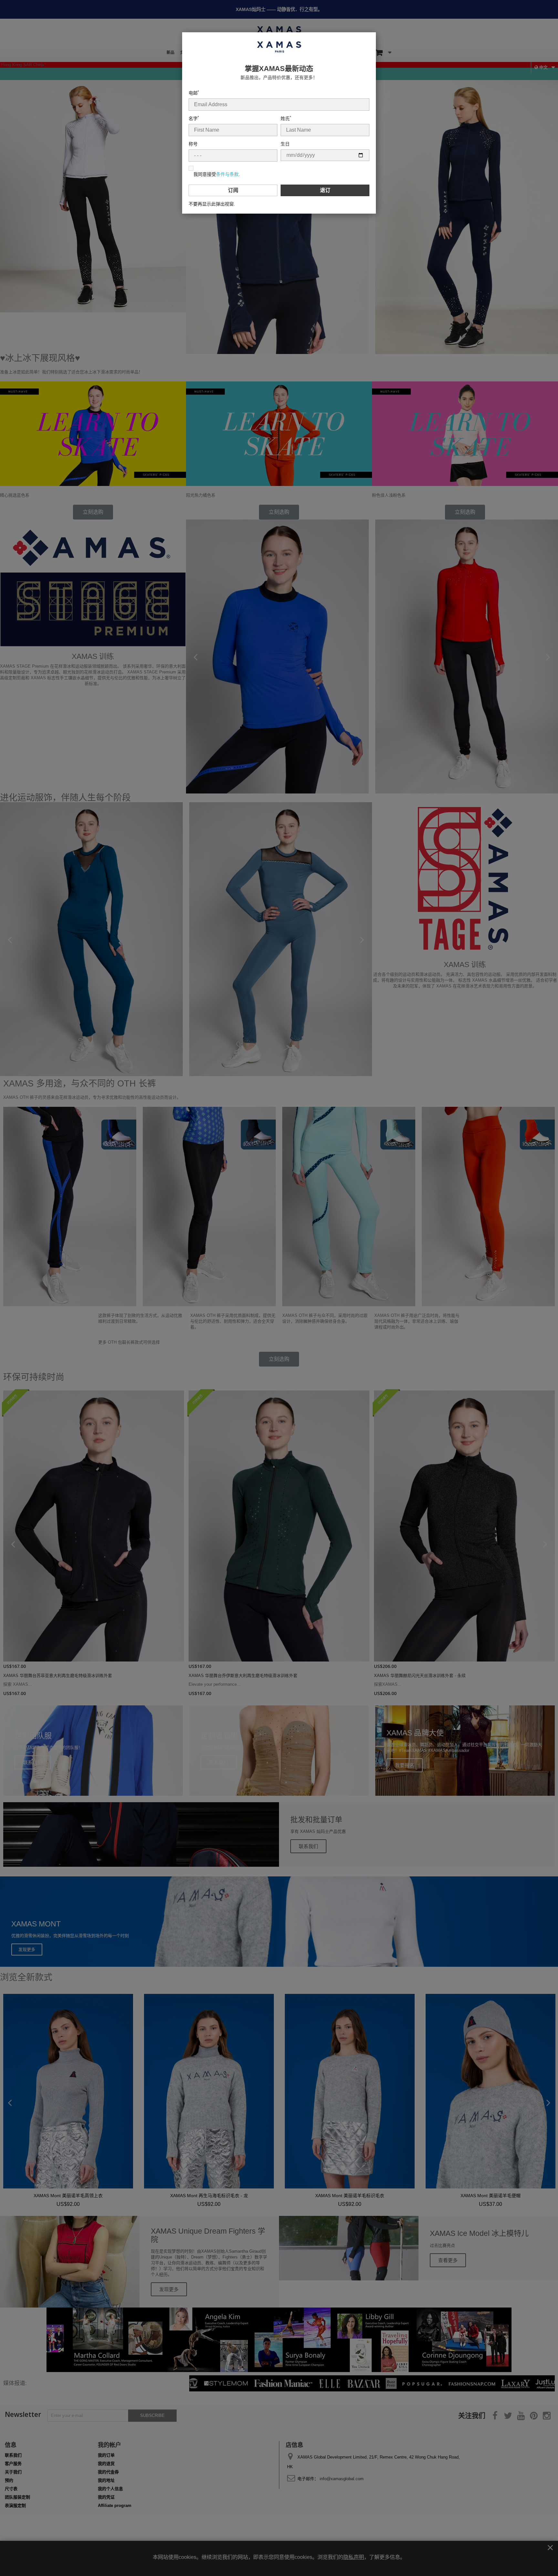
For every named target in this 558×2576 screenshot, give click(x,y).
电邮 (194, 93)
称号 (193, 144)
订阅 (233, 190)
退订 (325, 190)
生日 (285, 144)
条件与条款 (227, 174)
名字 (194, 118)
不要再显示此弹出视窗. (212, 204)
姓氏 (286, 118)
